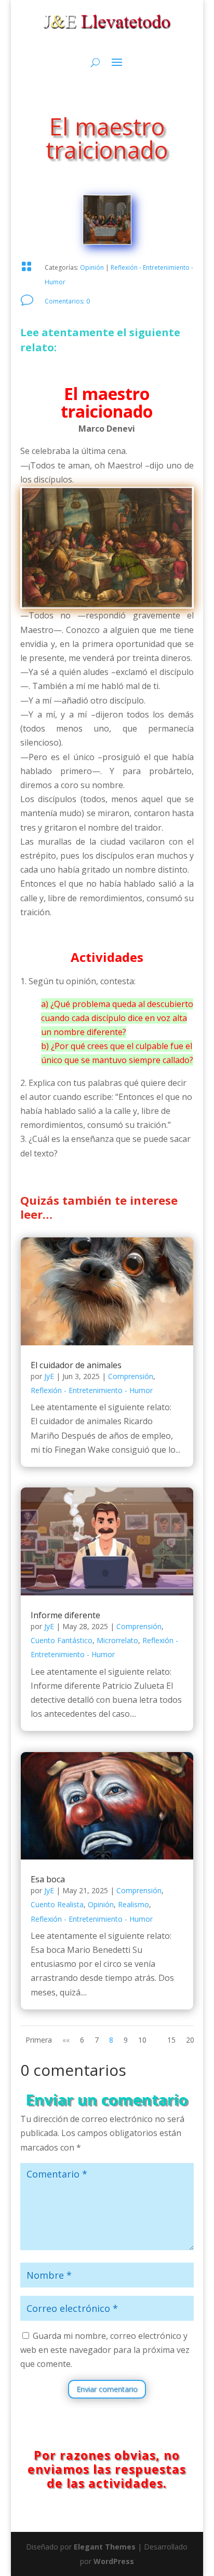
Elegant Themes (105, 2547)
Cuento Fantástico (62, 1640)
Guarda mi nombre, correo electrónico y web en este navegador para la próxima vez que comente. (105, 2350)
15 (171, 2040)
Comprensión (131, 1376)
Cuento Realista (57, 1904)
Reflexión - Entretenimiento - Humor (92, 1390)
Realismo (133, 1904)
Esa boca (48, 1879)
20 (190, 2040)
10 (142, 2040)
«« (66, 2040)
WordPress (114, 2561)
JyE (49, 1376)
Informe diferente (65, 1615)
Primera (39, 2040)
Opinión (92, 267)
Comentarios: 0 (67, 301)
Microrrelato (117, 1640)
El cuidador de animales (76, 1365)
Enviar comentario (107, 2389)
